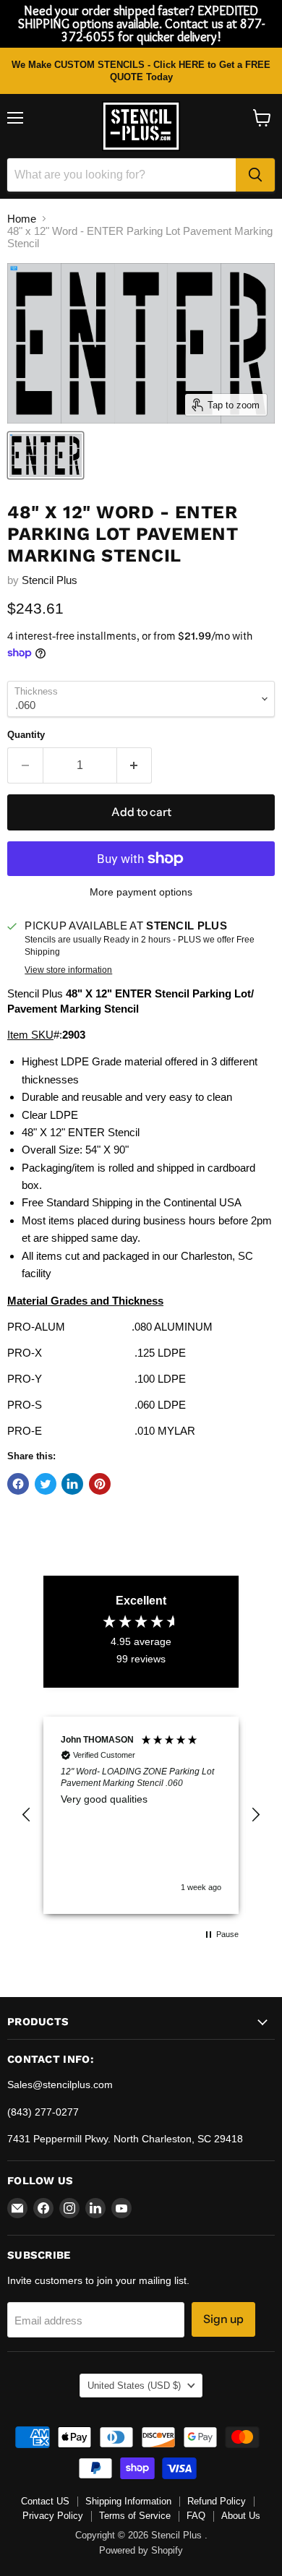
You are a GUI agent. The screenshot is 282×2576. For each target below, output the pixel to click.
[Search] (255, 175)
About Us (241, 2516)
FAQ (196, 2516)
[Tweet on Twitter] (46, 1484)
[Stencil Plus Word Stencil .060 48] (46, 455)
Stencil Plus (50, 580)
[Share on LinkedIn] (72, 1484)
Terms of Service (135, 2516)
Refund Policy (217, 2501)
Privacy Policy (53, 2516)
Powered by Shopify (141, 2550)
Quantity (26, 735)
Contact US (45, 2501)
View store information (68, 970)
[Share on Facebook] (18, 1484)
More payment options (141, 892)
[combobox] (121, 175)
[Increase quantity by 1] (135, 765)
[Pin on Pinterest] (100, 1484)
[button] (27, 1815)
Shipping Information (128, 2501)
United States (134, 2386)
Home (22, 219)
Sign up (223, 2319)
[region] (141, 1815)
